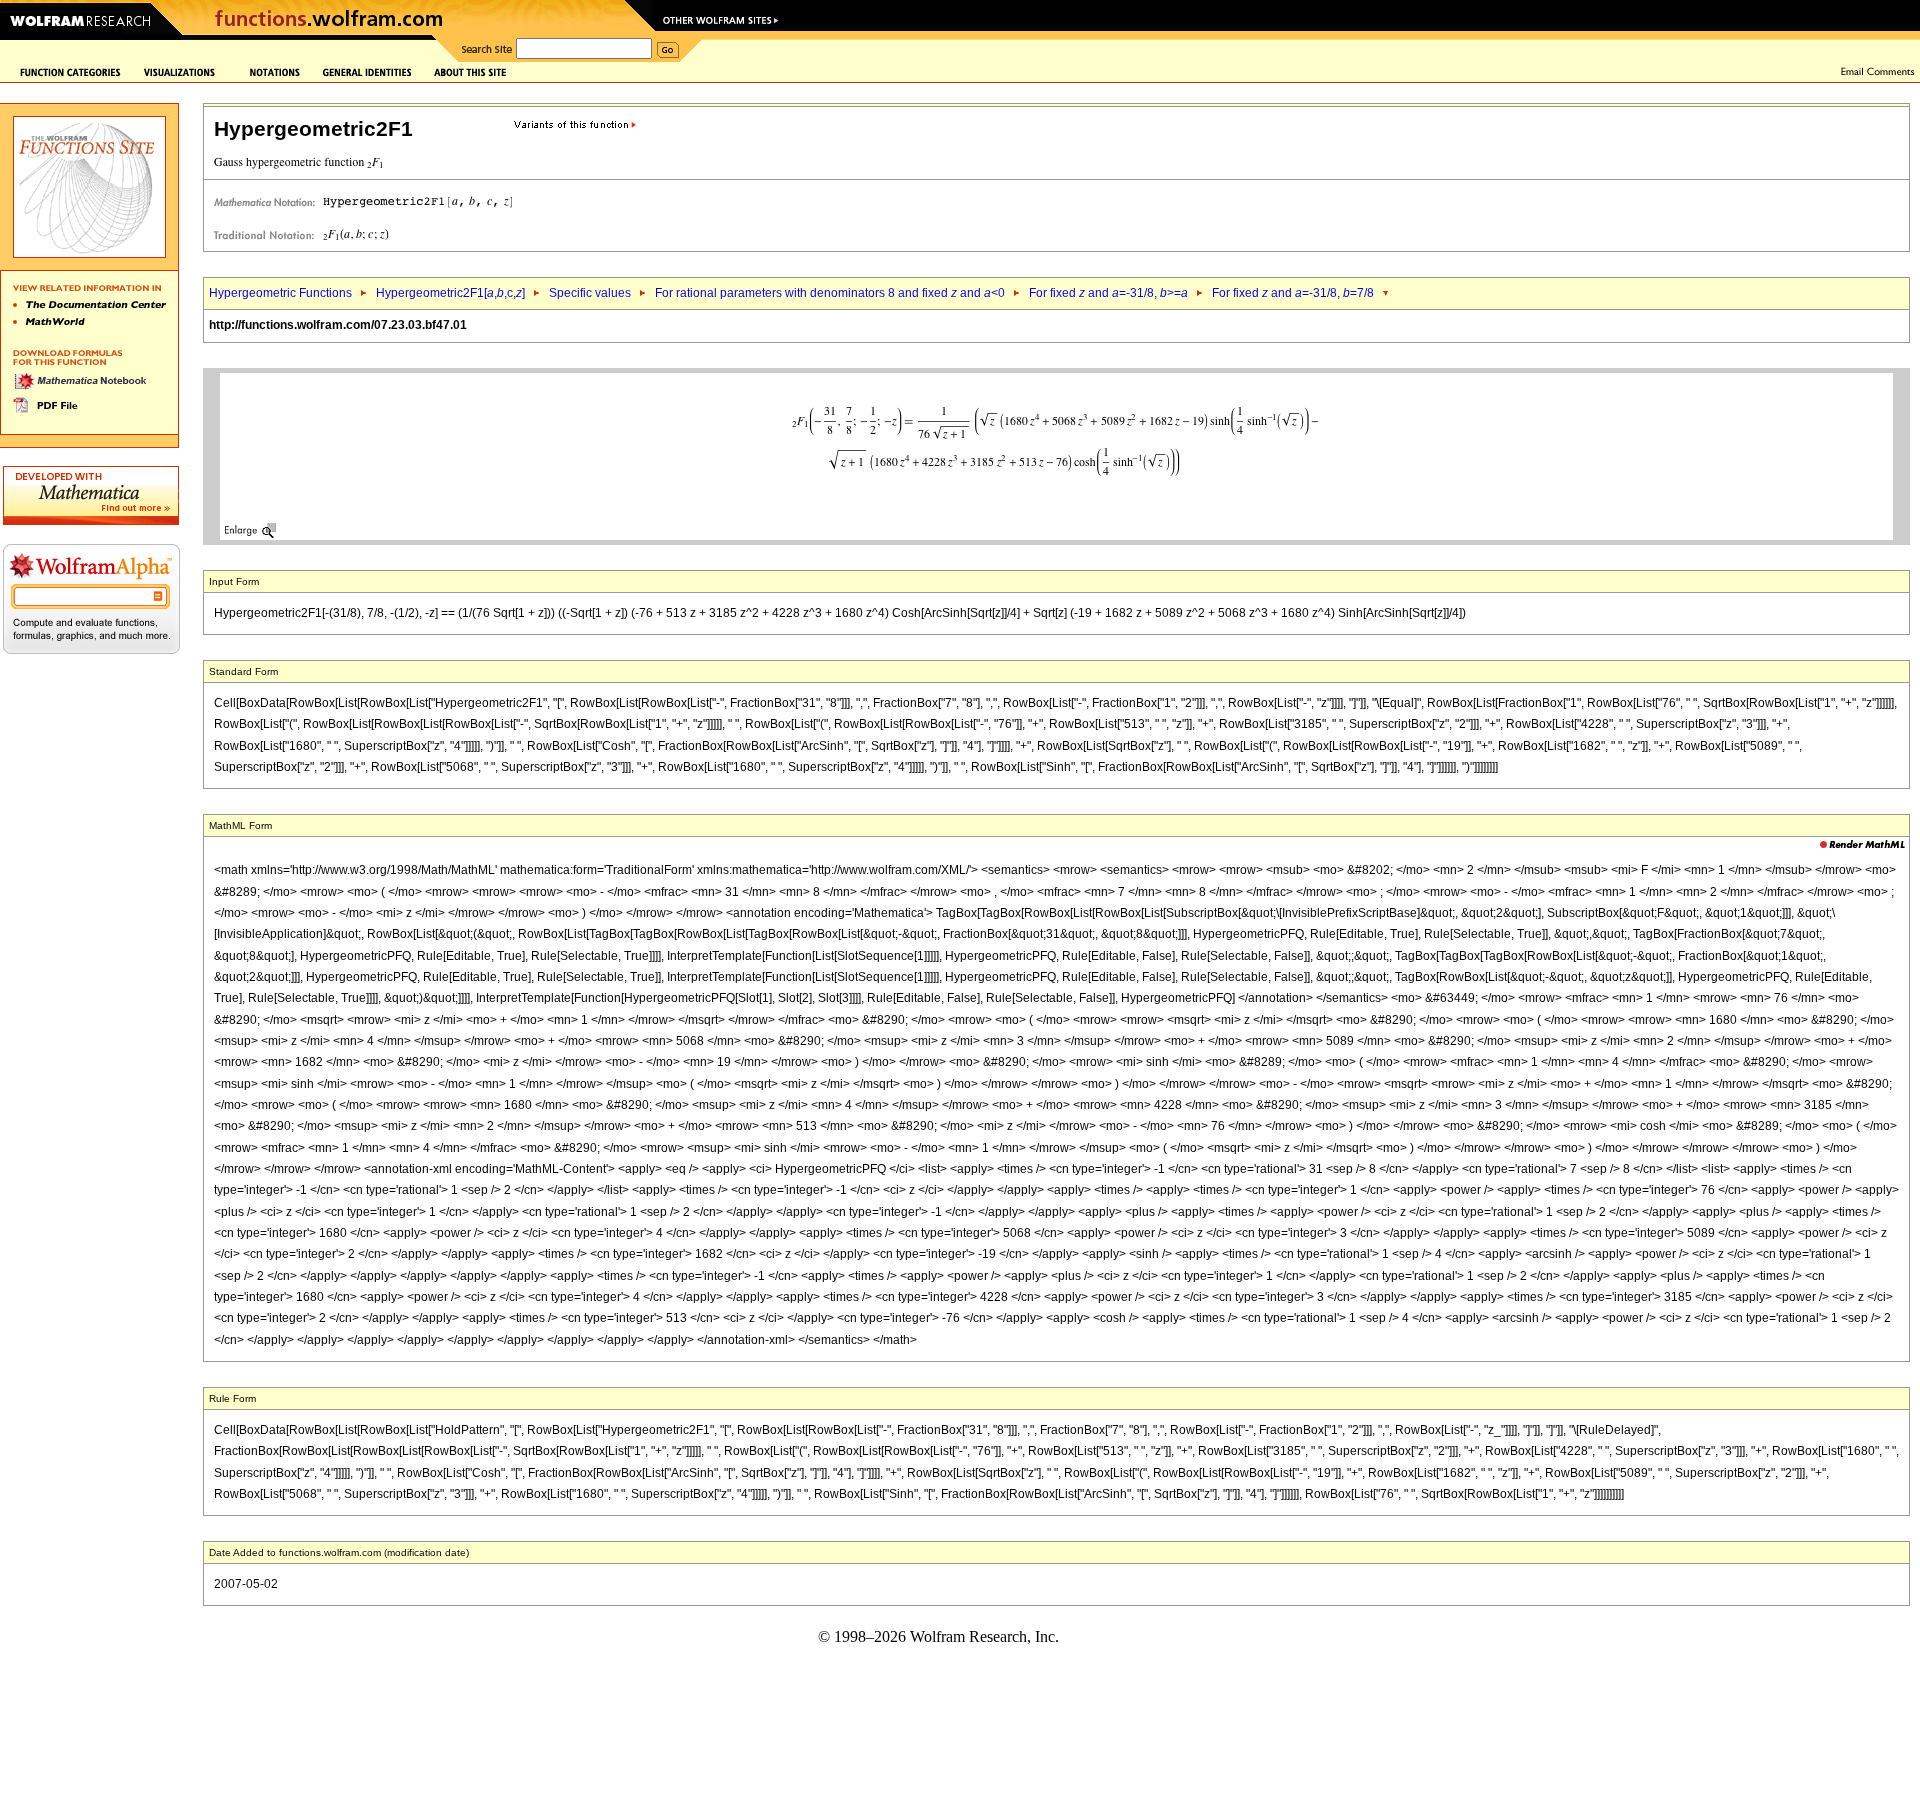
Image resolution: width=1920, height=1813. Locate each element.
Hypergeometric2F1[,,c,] (450, 293)
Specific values (590, 293)
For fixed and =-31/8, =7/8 (1293, 293)
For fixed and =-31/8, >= (1108, 293)
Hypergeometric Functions (280, 293)
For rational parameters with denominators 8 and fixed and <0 (830, 293)
